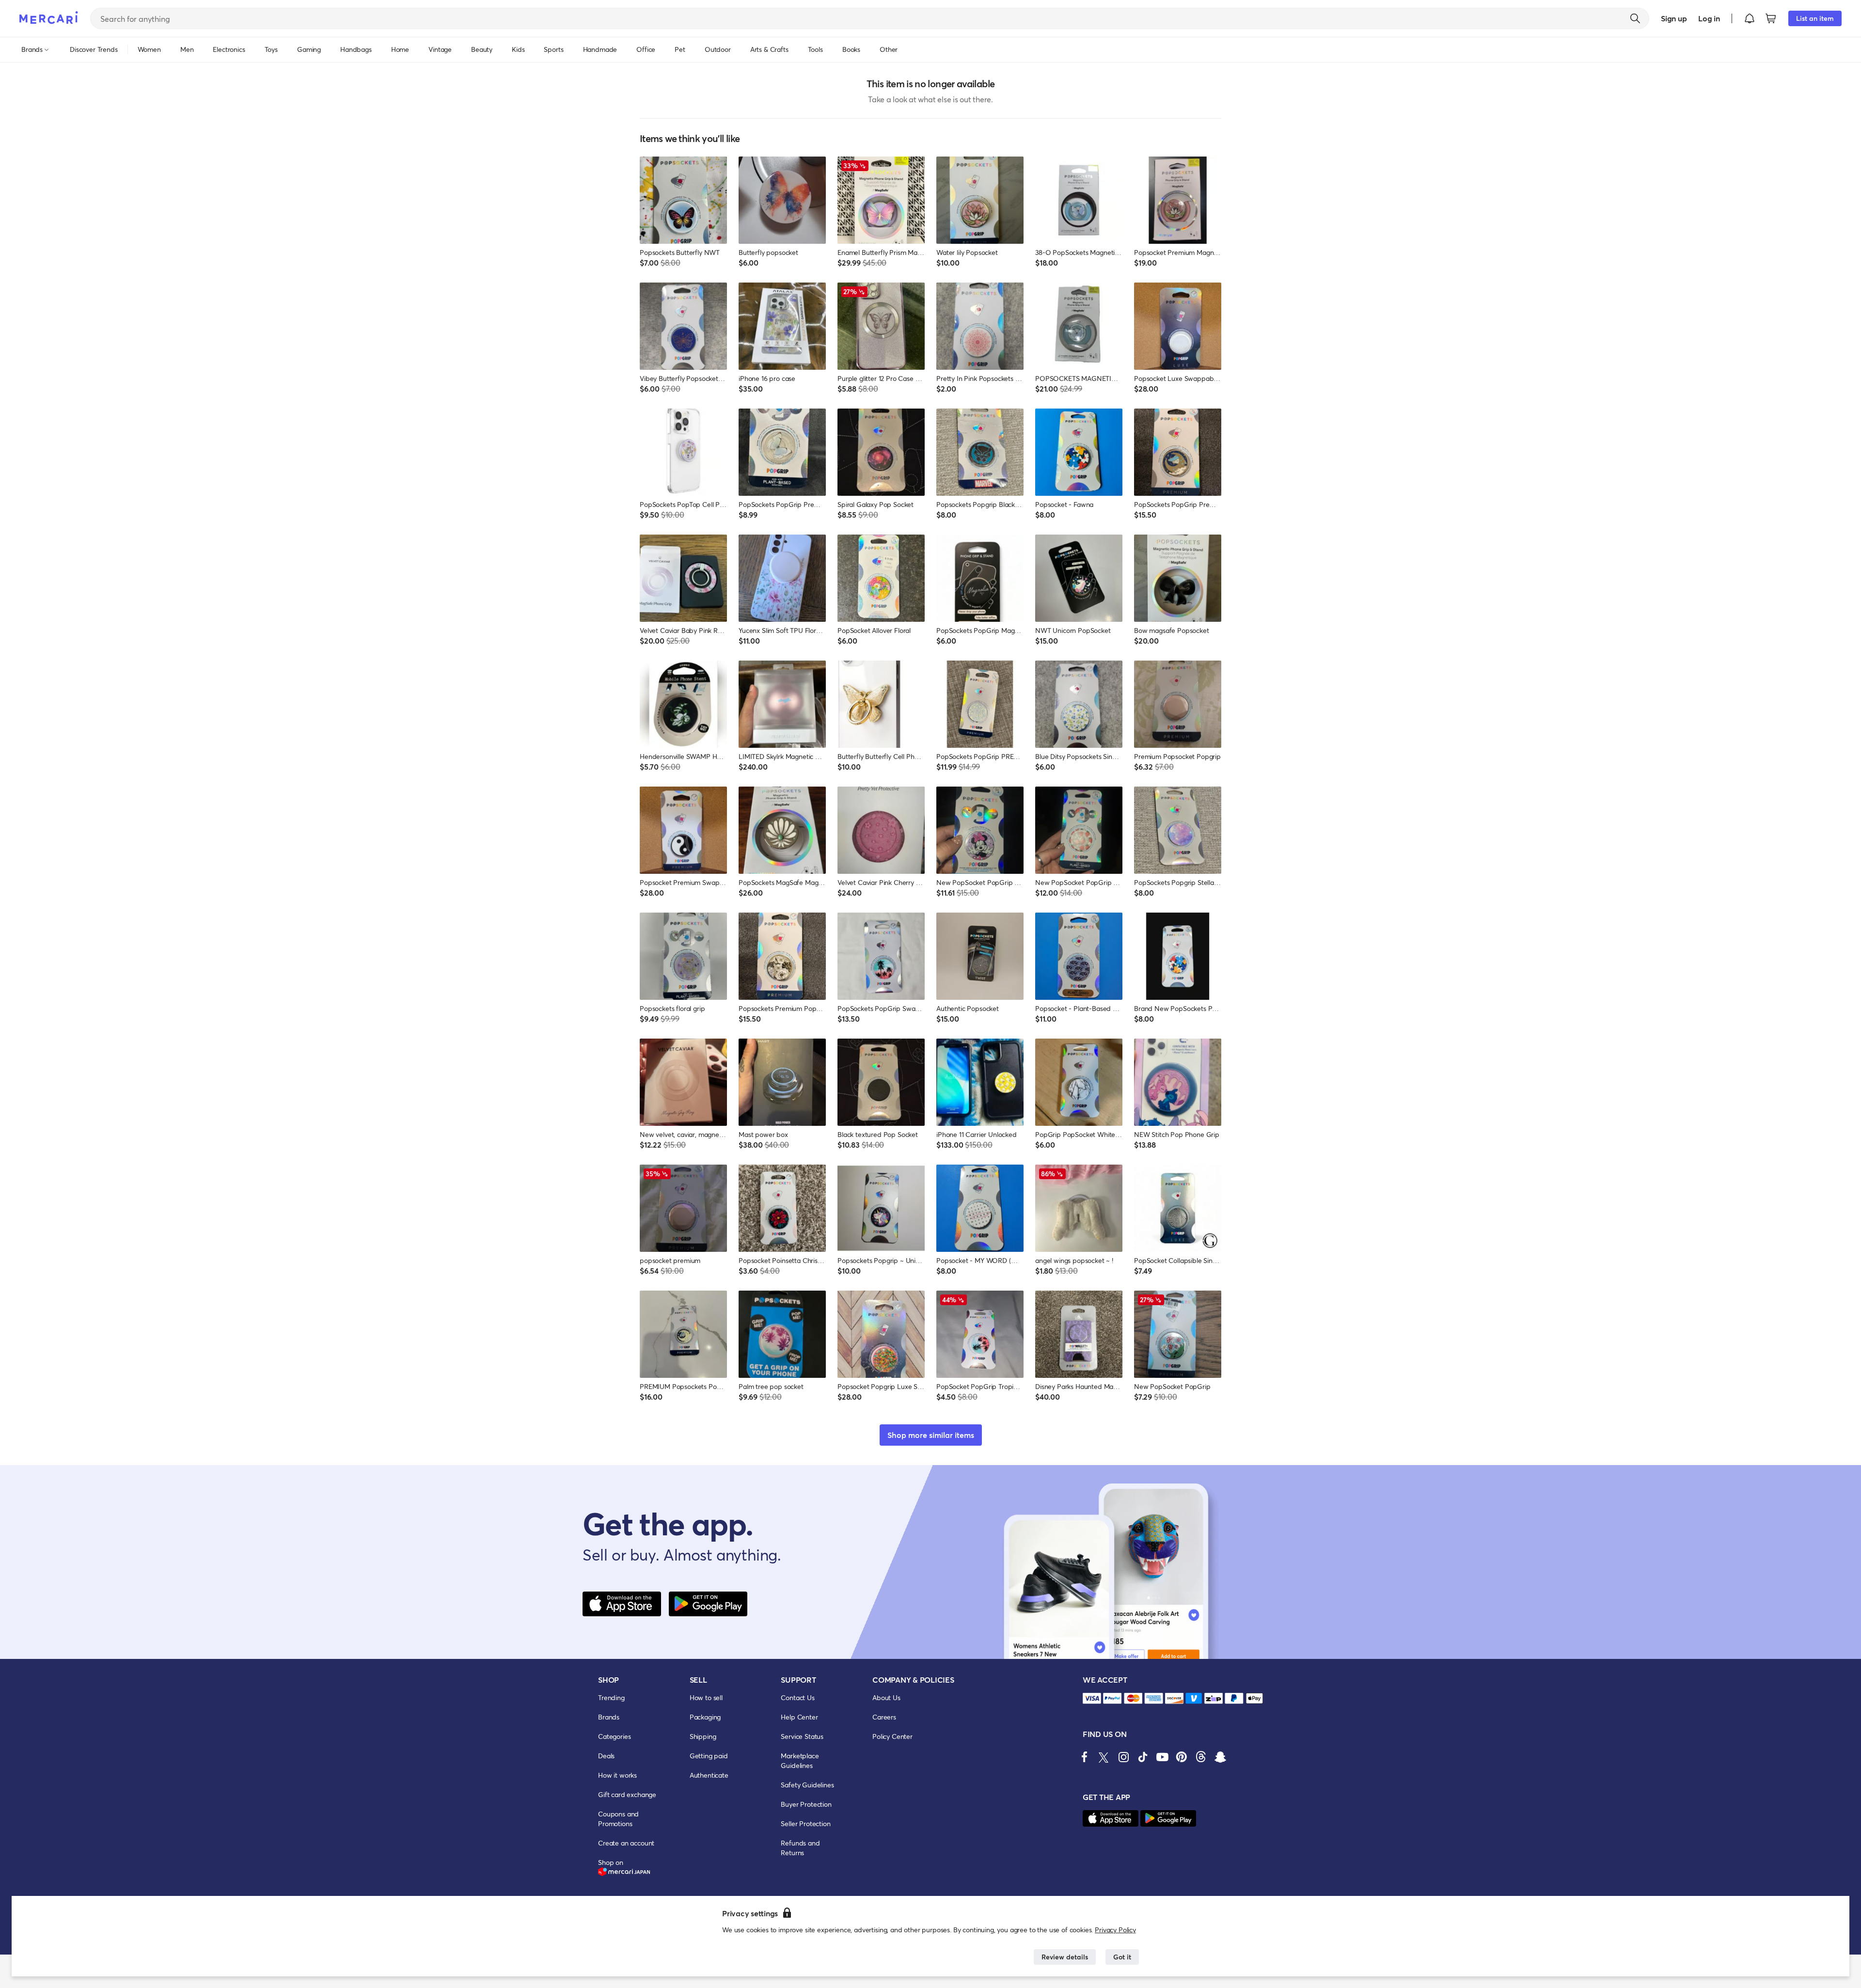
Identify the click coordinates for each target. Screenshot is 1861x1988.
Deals (606, 1756)
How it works (617, 1775)
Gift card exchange (627, 1794)
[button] (1750, 18)
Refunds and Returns (800, 1848)
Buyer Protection (806, 1804)
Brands (609, 1717)
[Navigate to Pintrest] (1182, 1757)
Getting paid (709, 1756)
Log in (1709, 18)
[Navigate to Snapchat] (1220, 1757)
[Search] (1635, 18)
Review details (1065, 1957)
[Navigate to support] (1092, 1698)
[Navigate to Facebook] (1085, 1757)
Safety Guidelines (807, 1785)
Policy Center (892, 1736)
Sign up (1674, 18)
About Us (886, 1697)
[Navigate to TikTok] (1143, 1757)
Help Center (799, 1717)
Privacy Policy (1115, 1930)
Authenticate (709, 1775)
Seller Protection (805, 1823)
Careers (884, 1717)
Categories (614, 1736)
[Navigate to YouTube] (1162, 1757)
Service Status (802, 1736)
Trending (611, 1697)
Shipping (703, 1736)
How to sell (706, 1697)
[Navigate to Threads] (1201, 1757)
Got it (1122, 1957)
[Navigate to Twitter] (1104, 1757)
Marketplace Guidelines (800, 1760)
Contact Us (797, 1697)
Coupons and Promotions (618, 1819)
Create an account (626, 1843)
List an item (1815, 18)
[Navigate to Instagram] (1123, 1757)
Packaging (705, 1717)
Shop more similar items (931, 1435)
